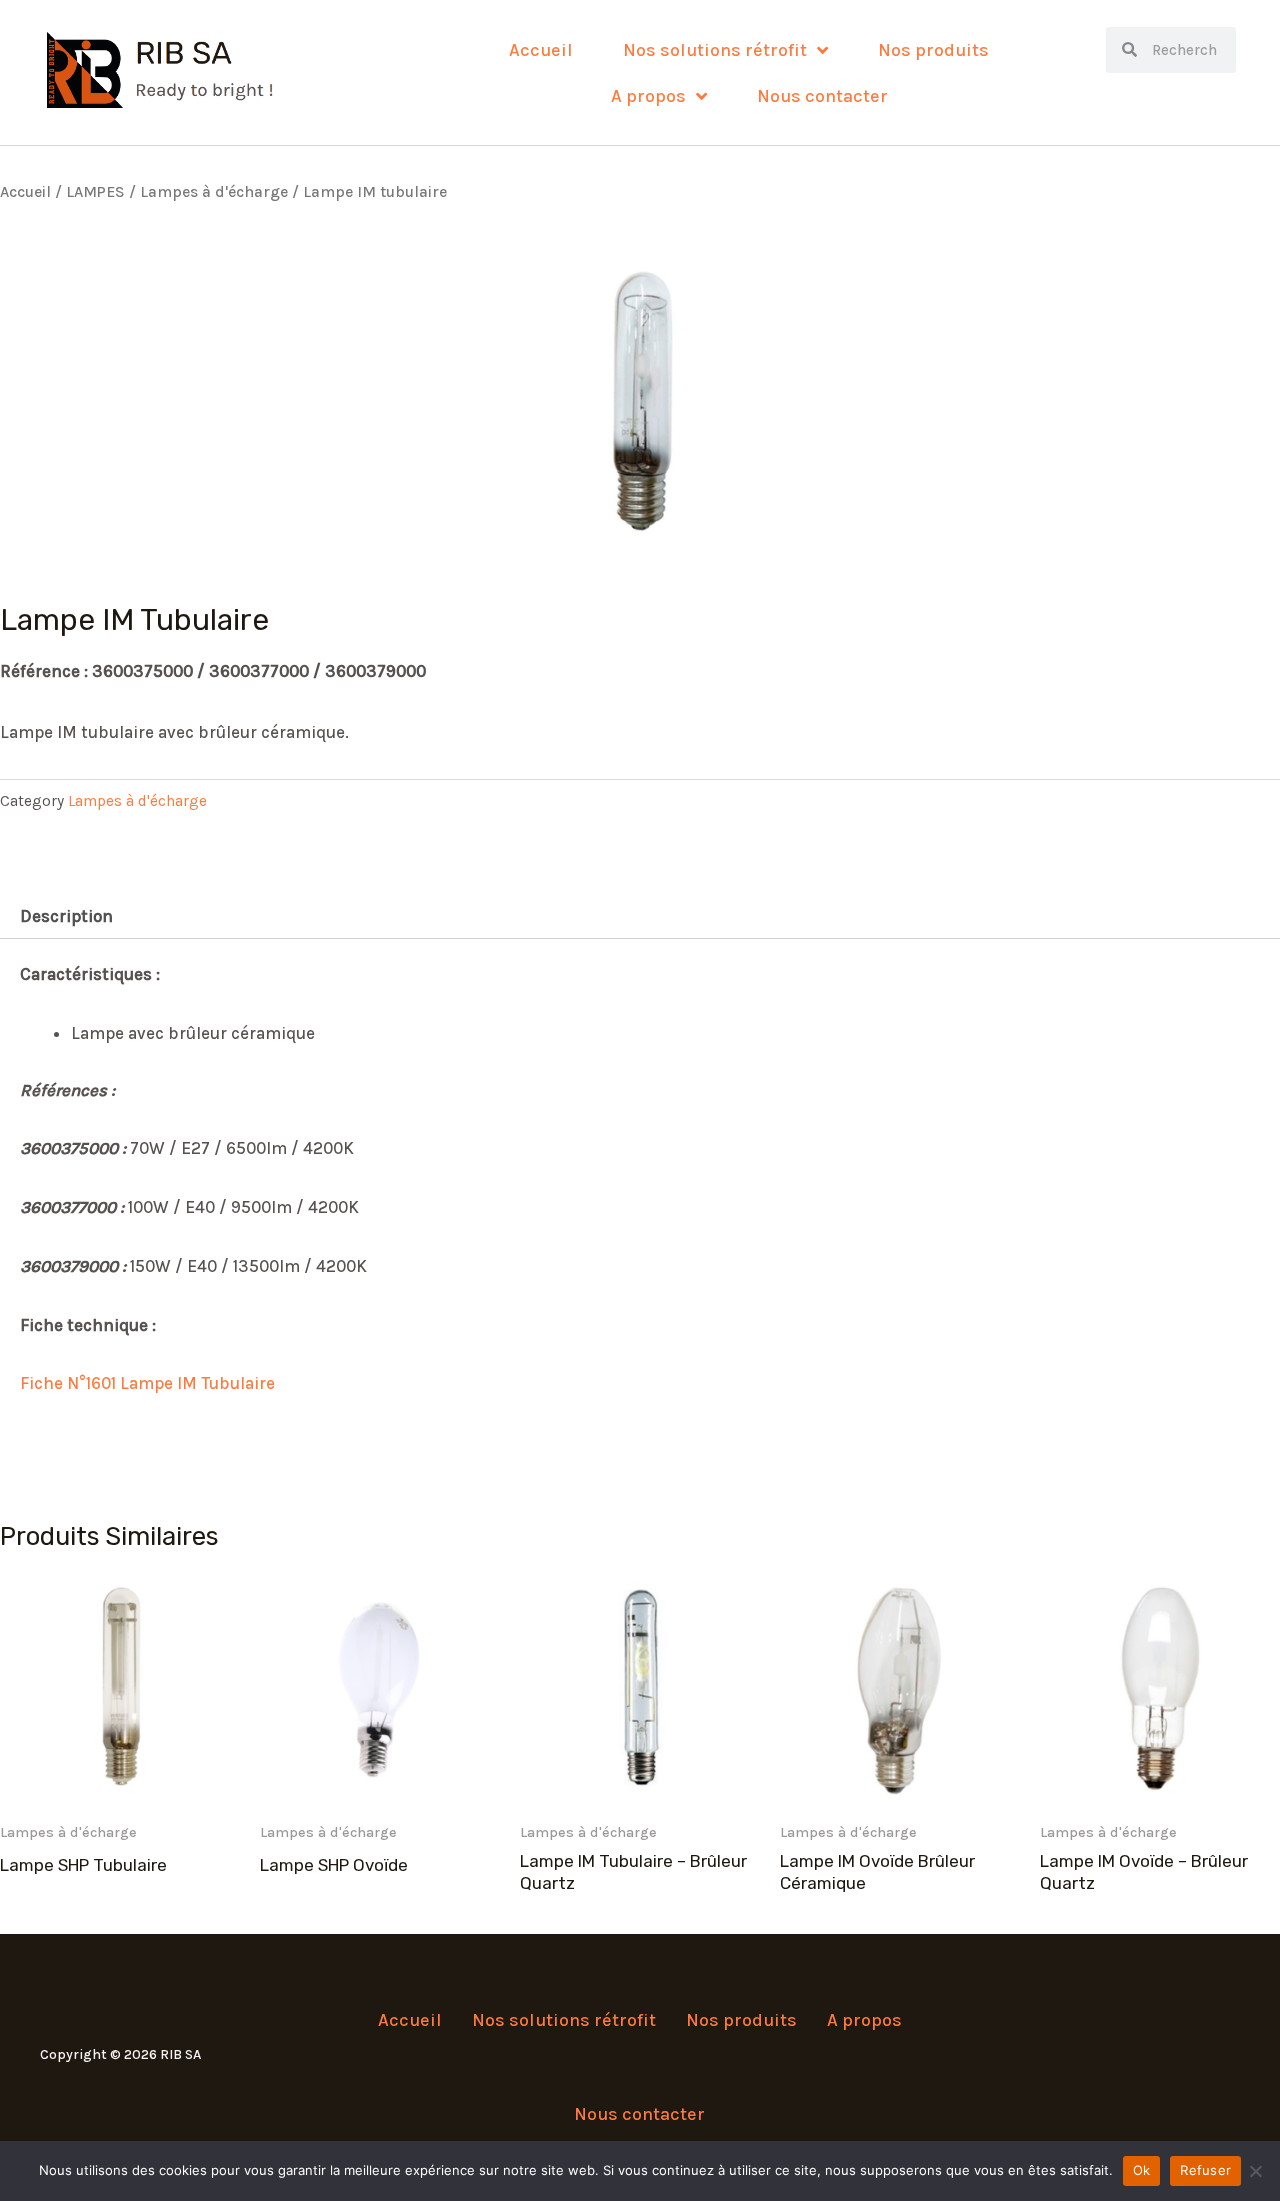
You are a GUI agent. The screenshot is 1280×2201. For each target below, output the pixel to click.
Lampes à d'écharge (214, 192)
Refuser (1205, 2170)
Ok (1142, 2170)
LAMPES (95, 192)
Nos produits (933, 50)
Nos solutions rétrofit (715, 50)
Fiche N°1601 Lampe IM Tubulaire (147, 1383)
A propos (648, 96)
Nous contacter (822, 96)
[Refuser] (1255, 2171)
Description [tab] (66, 916)
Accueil (541, 50)
